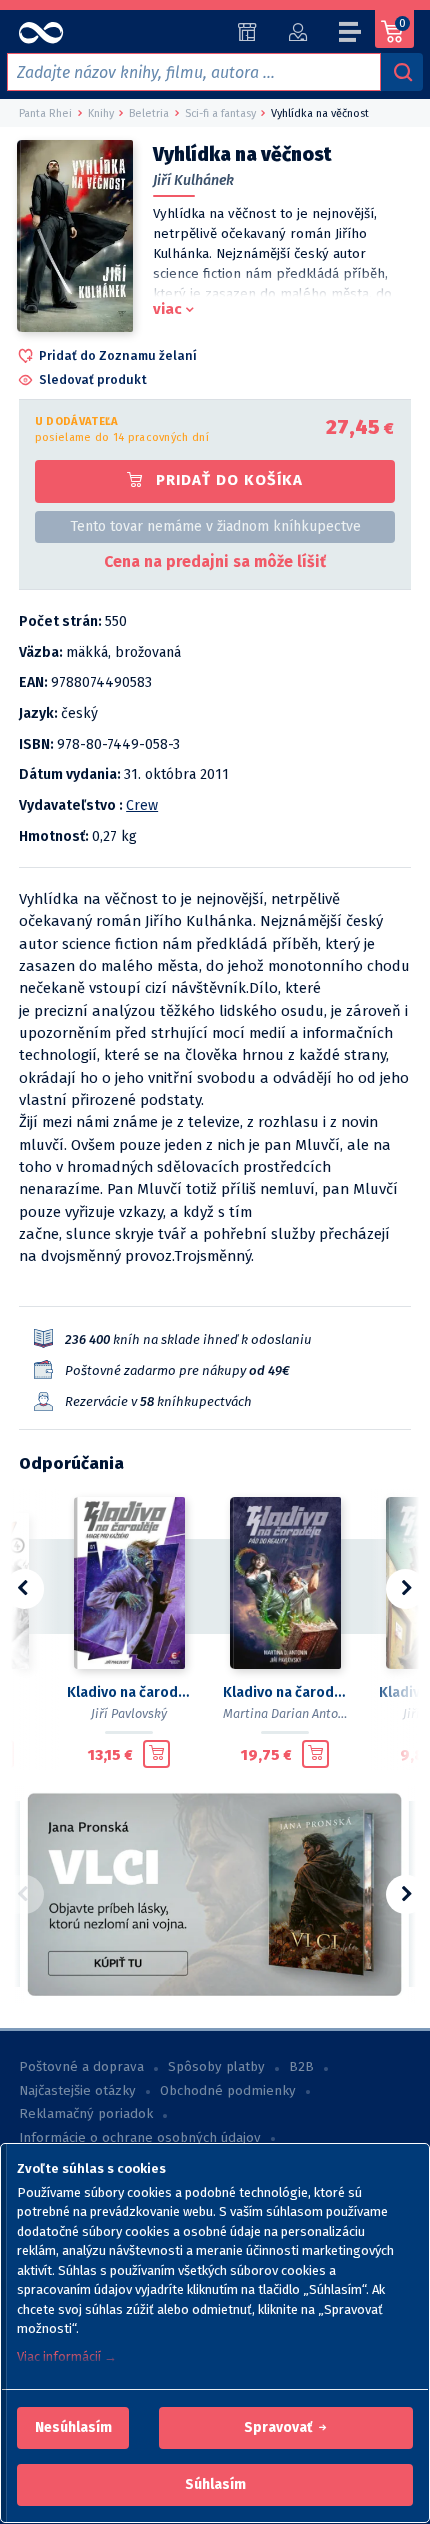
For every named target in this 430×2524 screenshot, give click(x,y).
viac (167, 309)
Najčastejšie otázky (77, 2091)
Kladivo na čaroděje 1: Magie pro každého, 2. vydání (129, 1692)
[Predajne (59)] (247, 32)
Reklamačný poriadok (86, 2114)
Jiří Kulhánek (193, 180)
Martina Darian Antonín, (291, 1713)
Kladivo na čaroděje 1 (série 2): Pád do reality (285, 1692)
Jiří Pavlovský (129, 1713)
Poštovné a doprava (81, 2067)
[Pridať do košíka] (156, 1754)
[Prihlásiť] (297, 32)
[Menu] (351, 35)
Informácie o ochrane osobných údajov (140, 2138)
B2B (301, 2067)
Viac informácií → (67, 2356)
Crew (142, 805)
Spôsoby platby (216, 2067)
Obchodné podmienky (228, 2091)
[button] (73, 2428)
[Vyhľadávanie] (402, 72)
